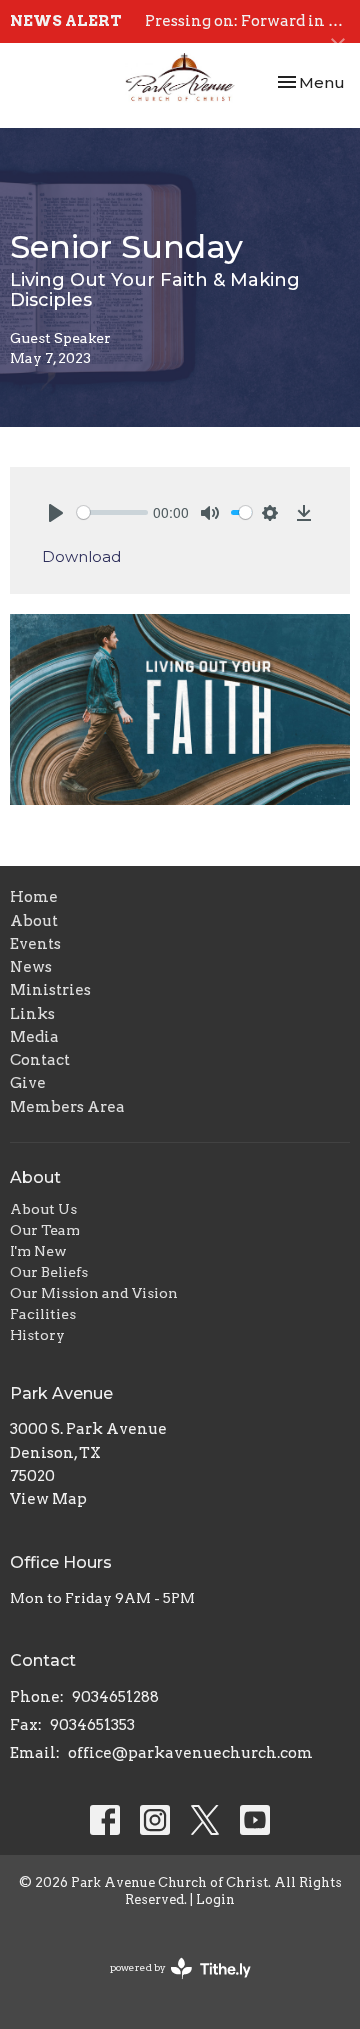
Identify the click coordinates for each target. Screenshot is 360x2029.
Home (34, 897)
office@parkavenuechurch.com (190, 1753)
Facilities (43, 1314)
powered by (170, 1984)
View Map (48, 1499)
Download (81, 556)
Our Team (45, 1230)
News (31, 967)
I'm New (38, 1251)
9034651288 (115, 1697)
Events (35, 944)
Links (32, 1014)
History (37, 1335)
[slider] (112, 512)
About (34, 921)
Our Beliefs (49, 1272)
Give (28, 1083)
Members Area (67, 1107)
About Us (43, 1209)
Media (34, 1037)
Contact (40, 1060)
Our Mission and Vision (94, 1293)
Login (215, 1899)
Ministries (50, 990)
